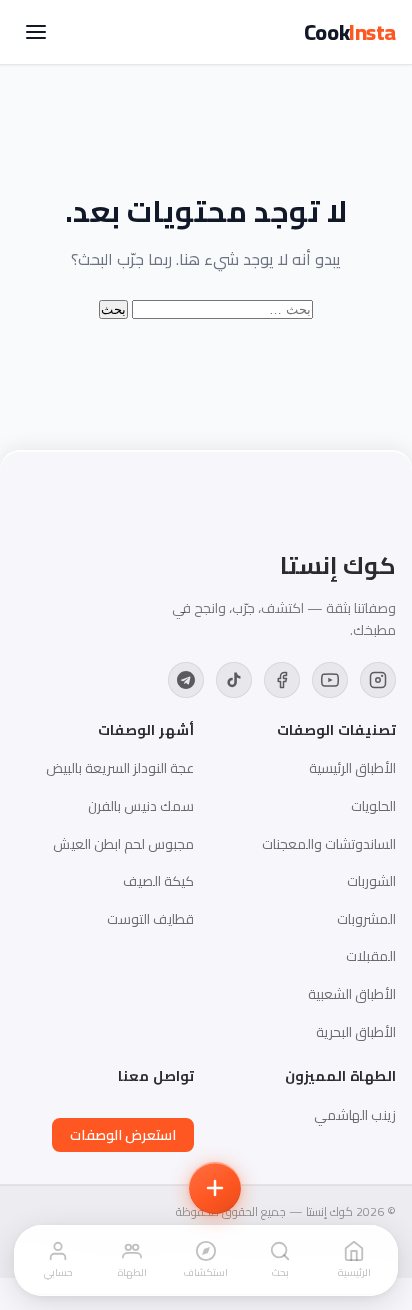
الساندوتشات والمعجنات (329, 844)
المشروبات (366, 919)
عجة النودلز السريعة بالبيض (120, 768)
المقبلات (371, 956)
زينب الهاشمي (355, 1115)
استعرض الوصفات (123, 1135)
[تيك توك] (234, 680)
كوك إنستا (338, 566)
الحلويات (373, 806)
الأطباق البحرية (356, 1032)
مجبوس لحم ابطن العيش (123, 844)
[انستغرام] (378, 680)
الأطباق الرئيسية (352, 768)
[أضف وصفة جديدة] (215, 1188)
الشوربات (371, 881)
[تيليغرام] (186, 680)
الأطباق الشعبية (352, 994)
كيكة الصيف (158, 881)
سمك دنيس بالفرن (141, 806)
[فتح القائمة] (36, 32)
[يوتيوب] (330, 680)
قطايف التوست (150, 919)
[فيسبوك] (282, 680)
